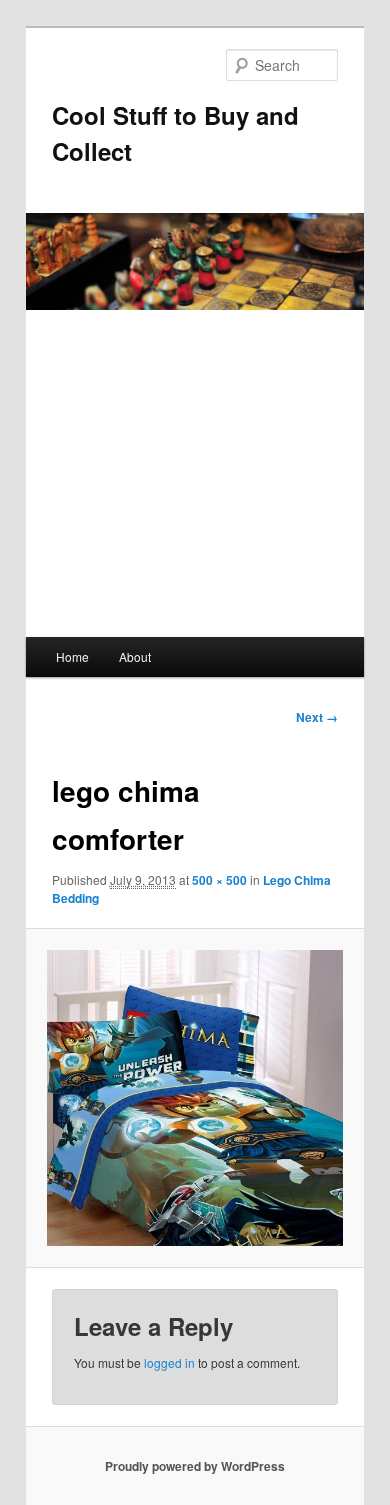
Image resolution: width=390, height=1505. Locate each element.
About (135, 656)
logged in (169, 1362)
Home (72, 656)
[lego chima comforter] (194, 1097)
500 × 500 (219, 880)
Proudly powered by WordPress (195, 1466)
